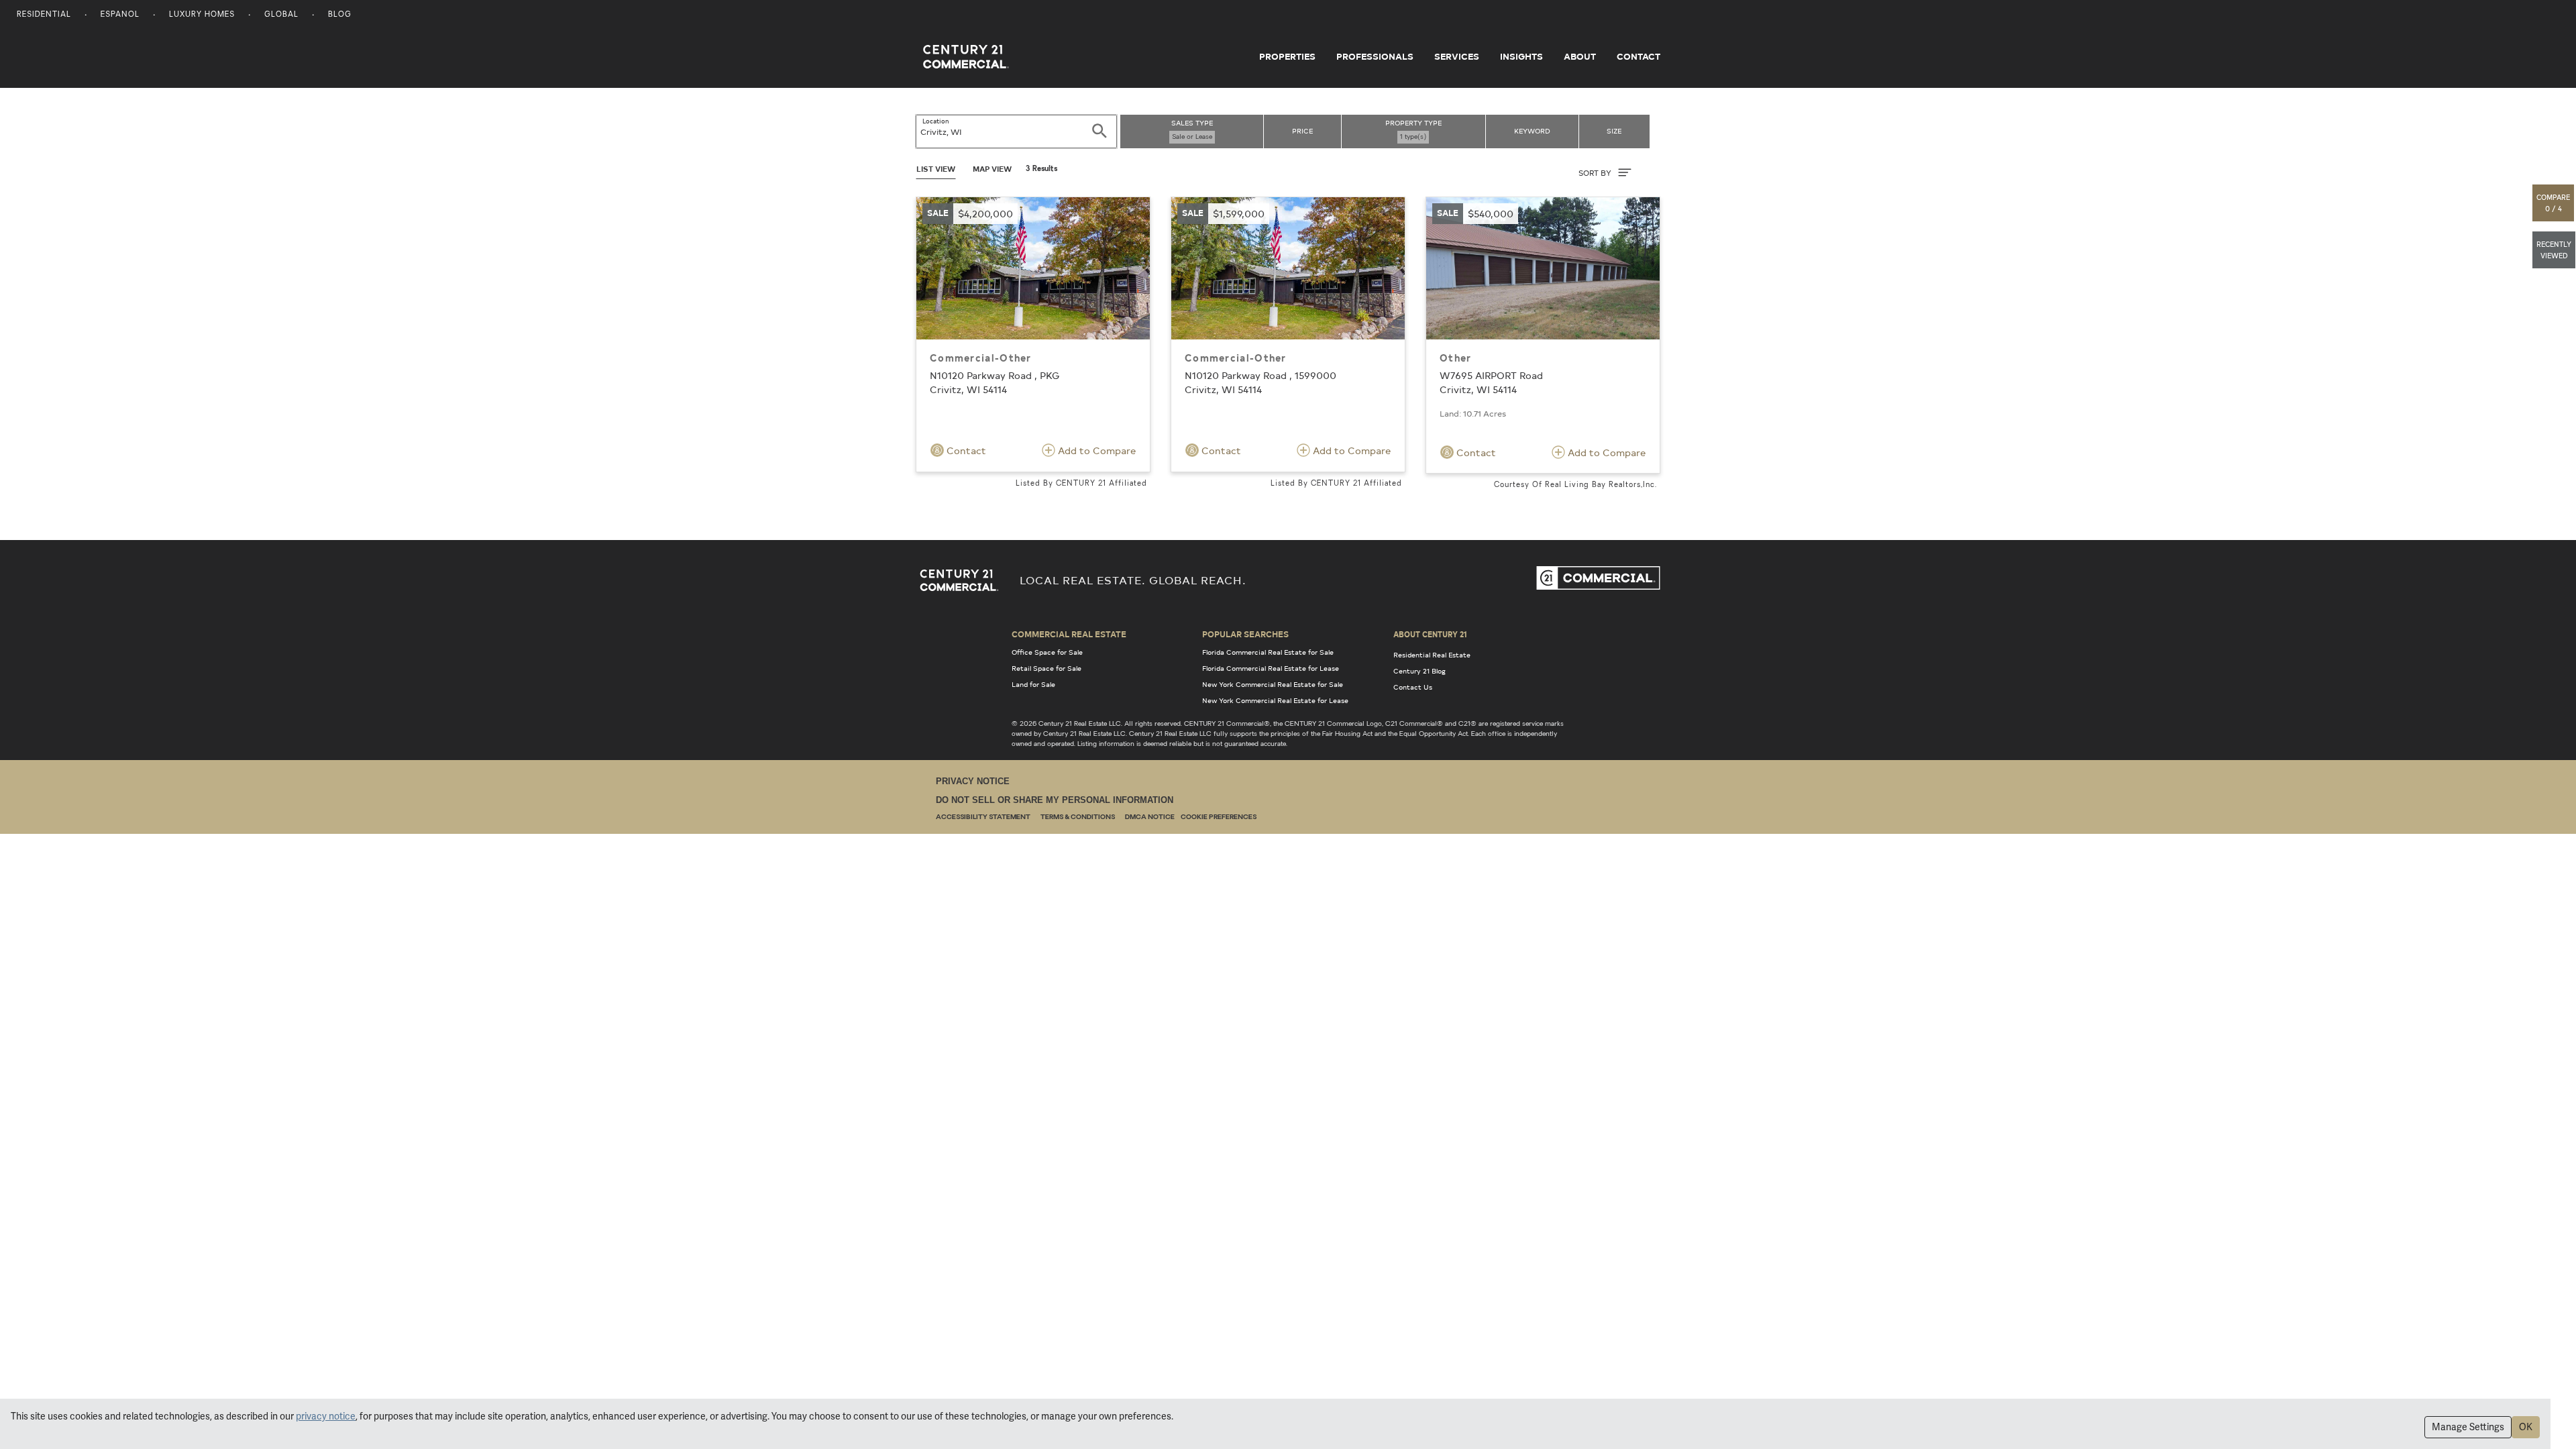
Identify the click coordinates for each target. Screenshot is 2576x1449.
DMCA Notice (1150, 817)
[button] (2554, 203)
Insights (1521, 56)
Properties (1287, 56)
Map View (992, 169)
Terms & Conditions (1078, 817)
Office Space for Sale (1047, 652)
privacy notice (326, 1416)
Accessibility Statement (983, 817)
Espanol (120, 15)
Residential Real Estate (1432, 655)
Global (281, 15)
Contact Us (1413, 687)
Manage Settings (2468, 1427)
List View (936, 169)
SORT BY (1596, 173)
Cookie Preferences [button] (1219, 817)
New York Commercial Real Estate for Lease (1275, 700)
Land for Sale (1033, 684)
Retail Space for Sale (1046, 668)
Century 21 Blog (1419, 671)
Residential (44, 15)
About (1580, 56)
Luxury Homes (202, 15)
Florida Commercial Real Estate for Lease (1271, 668)
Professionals (1375, 56)
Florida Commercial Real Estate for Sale (1268, 652)
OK (2526, 1427)
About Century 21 (1430, 634)
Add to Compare (1095, 450)
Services (1457, 56)
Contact (1639, 56)
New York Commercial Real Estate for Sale (1273, 684)
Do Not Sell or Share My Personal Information (1055, 800)
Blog (340, 15)
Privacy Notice (973, 781)
